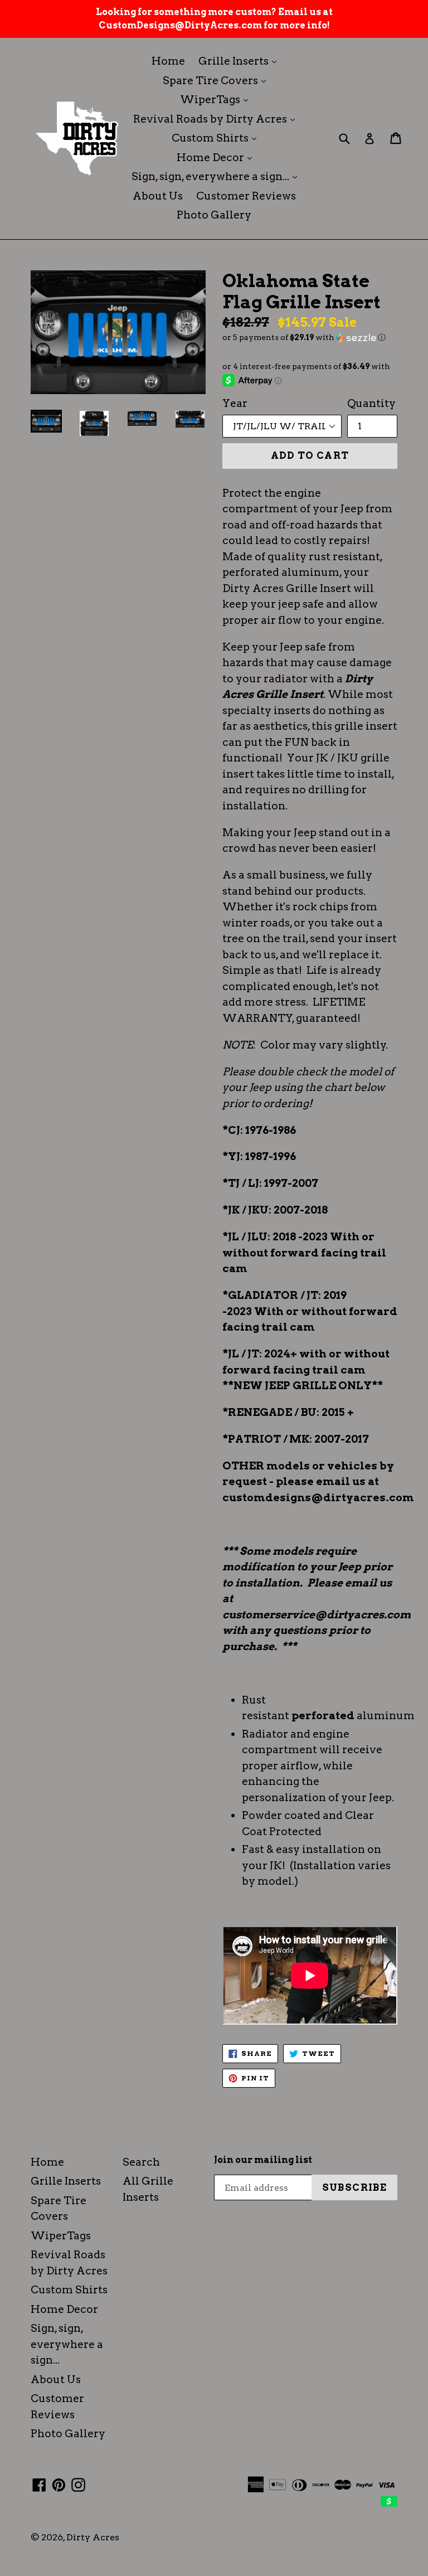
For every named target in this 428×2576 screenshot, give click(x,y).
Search (141, 2162)
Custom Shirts (217, 138)
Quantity (371, 403)
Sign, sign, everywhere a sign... (217, 176)
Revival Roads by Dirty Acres (217, 119)
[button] (310, 338)
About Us (158, 196)
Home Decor (217, 157)
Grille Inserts (240, 61)
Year (235, 403)
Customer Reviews (246, 196)
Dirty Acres (93, 2537)
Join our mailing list (263, 2160)
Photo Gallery (214, 215)
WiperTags (217, 99)
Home (168, 61)
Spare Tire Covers (217, 80)
